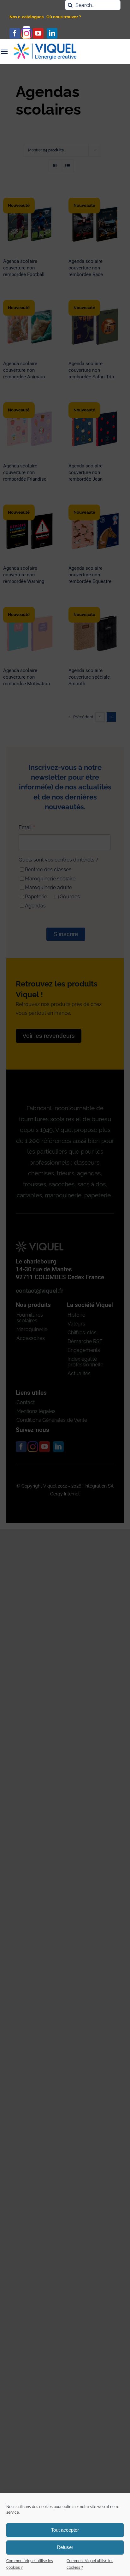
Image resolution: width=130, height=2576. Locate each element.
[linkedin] (52, 33)
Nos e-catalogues (27, 17)
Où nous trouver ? (64, 17)
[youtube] (38, 33)
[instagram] (27, 33)
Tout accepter (65, 2530)
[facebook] (15, 33)
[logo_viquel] (45, 46)
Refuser (65, 2547)
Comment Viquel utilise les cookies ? (30, 2564)
